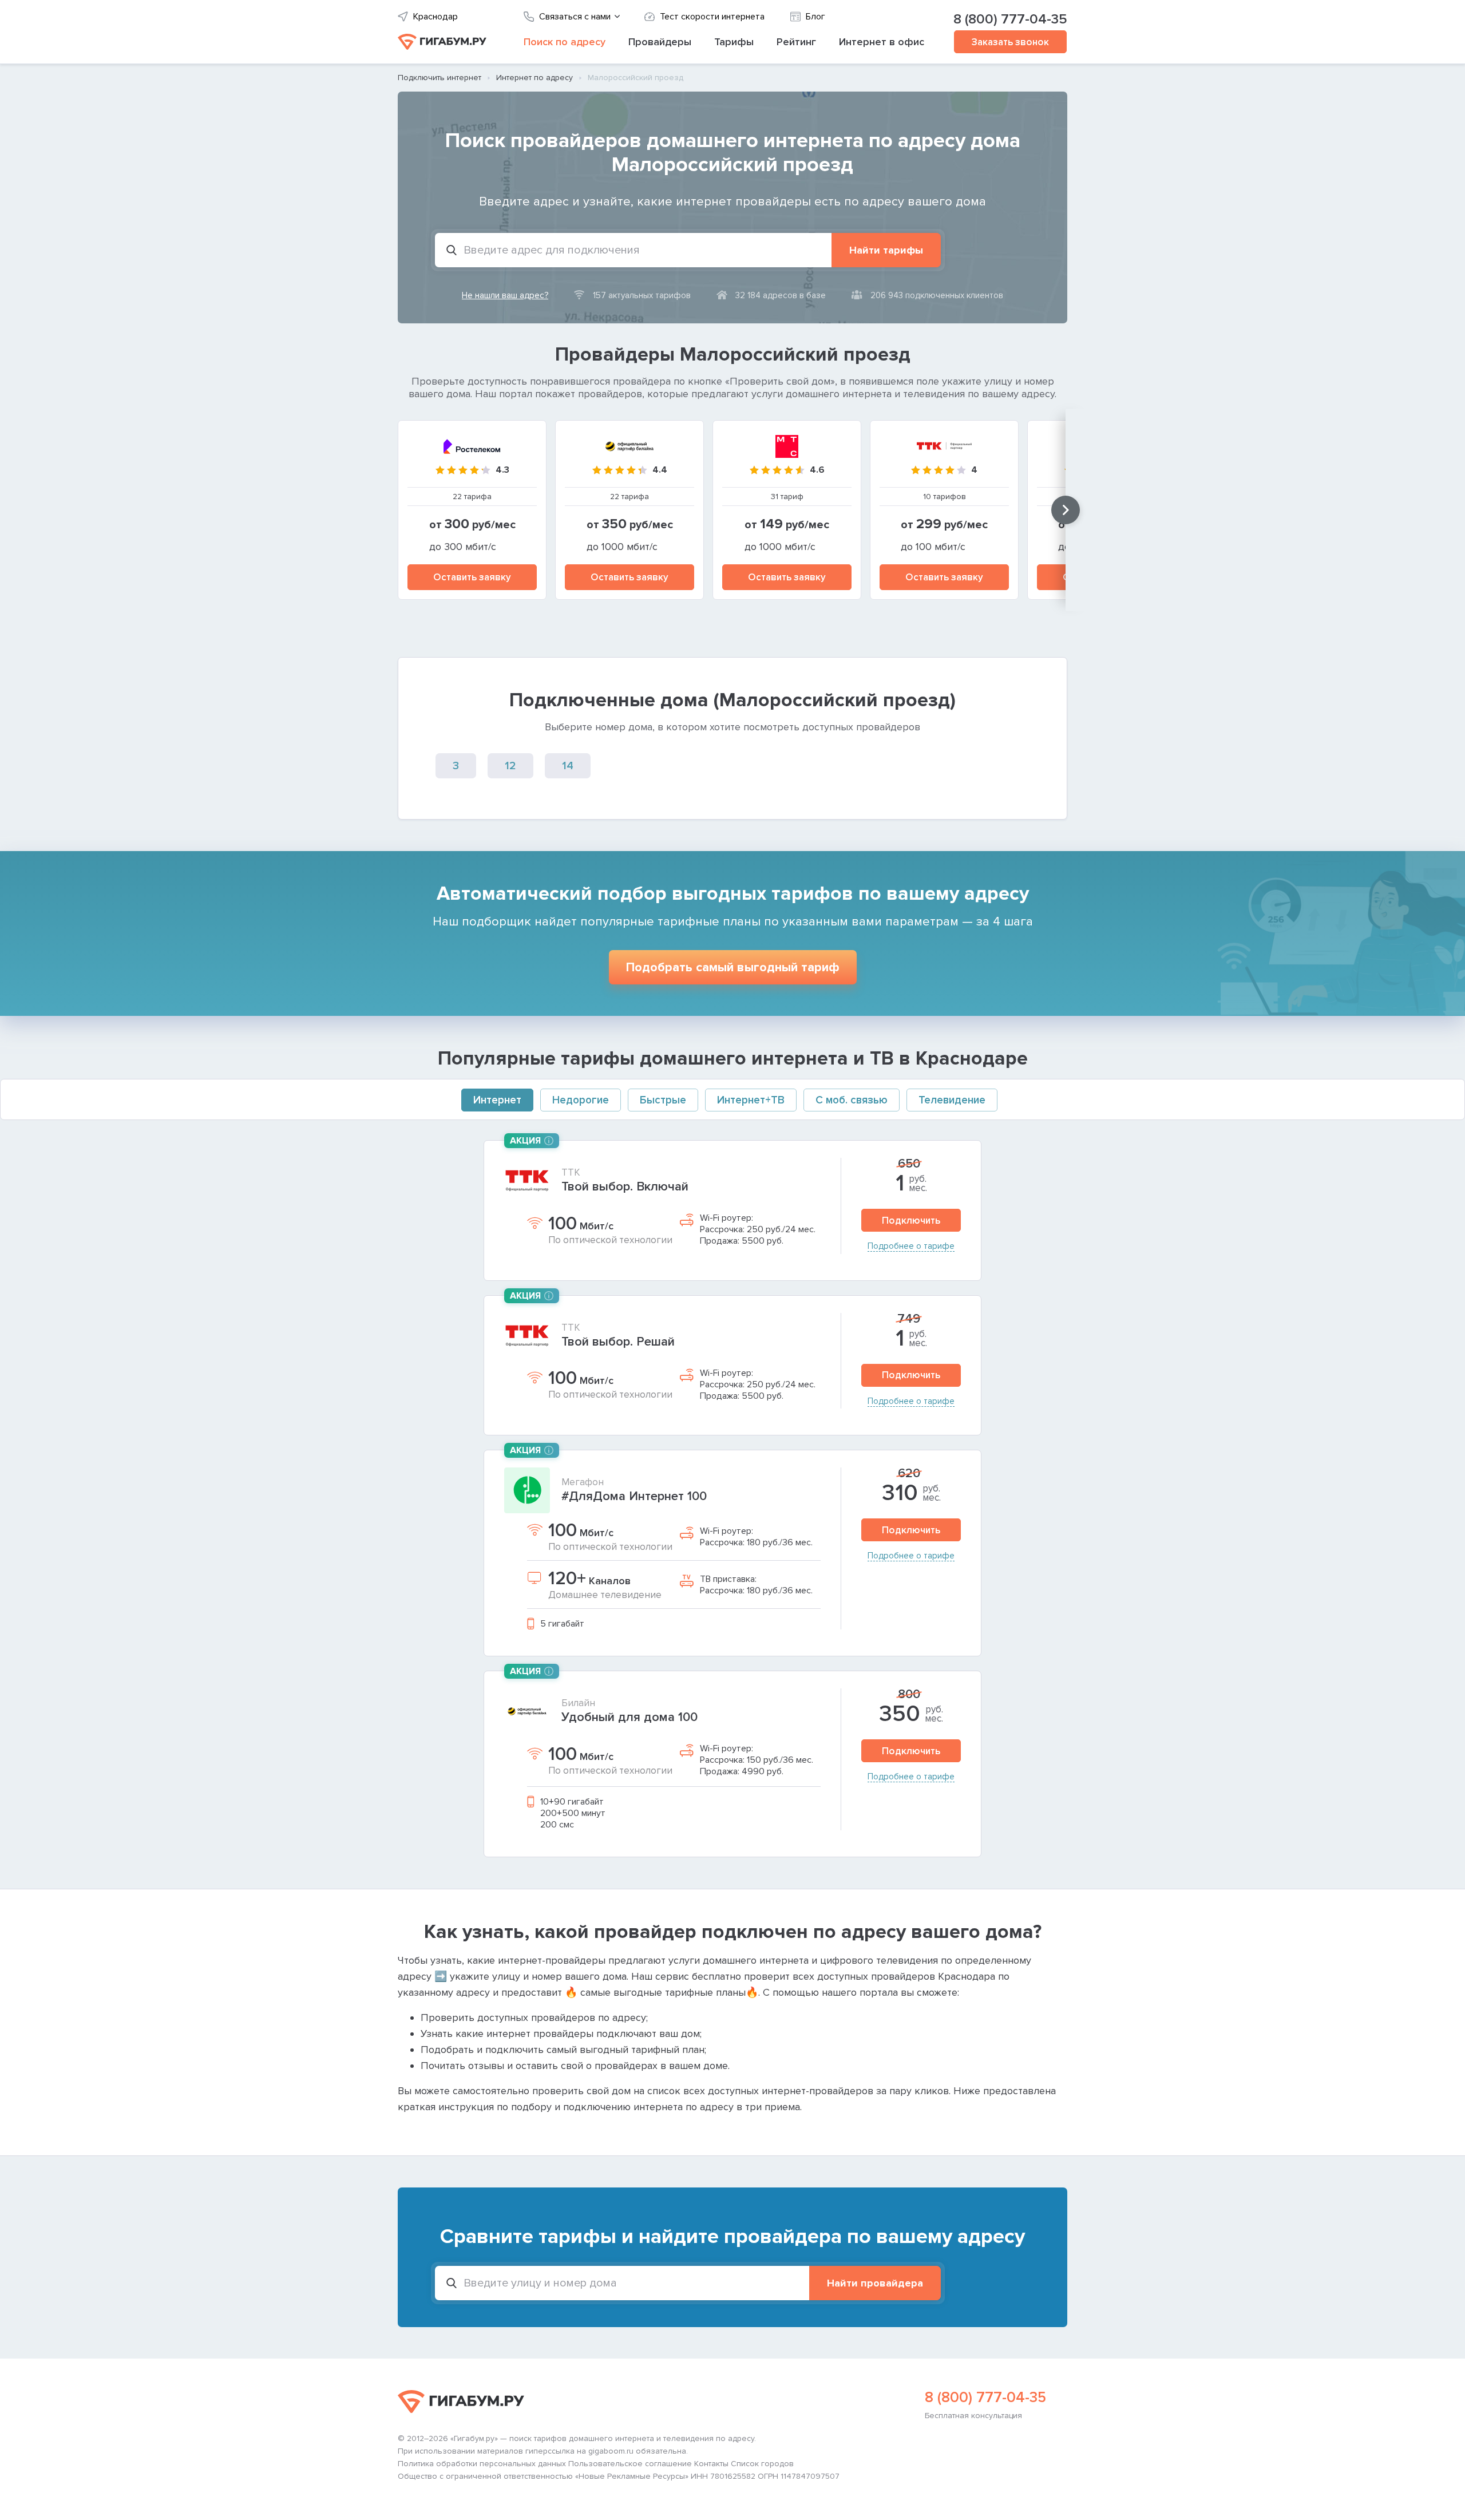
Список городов (762, 2464)
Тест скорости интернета (712, 17)
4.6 (817, 470)
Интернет (497, 1100)
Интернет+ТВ (751, 1100)
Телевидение (952, 1100)
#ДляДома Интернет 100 (634, 1496)
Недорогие (581, 1100)
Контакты (711, 2464)
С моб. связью (852, 1100)
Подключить (911, 1221)
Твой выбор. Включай (625, 1187)
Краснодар (435, 17)
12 (510, 766)
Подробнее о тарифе (911, 1246)
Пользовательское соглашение (630, 2464)
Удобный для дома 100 (629, 1717)
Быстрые (663, 1100)
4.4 (660, 470)
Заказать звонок (1010, 42)
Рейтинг (796, 42)
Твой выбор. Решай (618, 1342)
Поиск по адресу (565, 42)
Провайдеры (660, 42)
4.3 (502, 470)
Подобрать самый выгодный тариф (733, 968)
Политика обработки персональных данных (482, 2464)
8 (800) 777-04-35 (1010, 19)
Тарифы (734, 42)
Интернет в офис (882, 42)
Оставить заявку (472, 577)
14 (568, 766)
